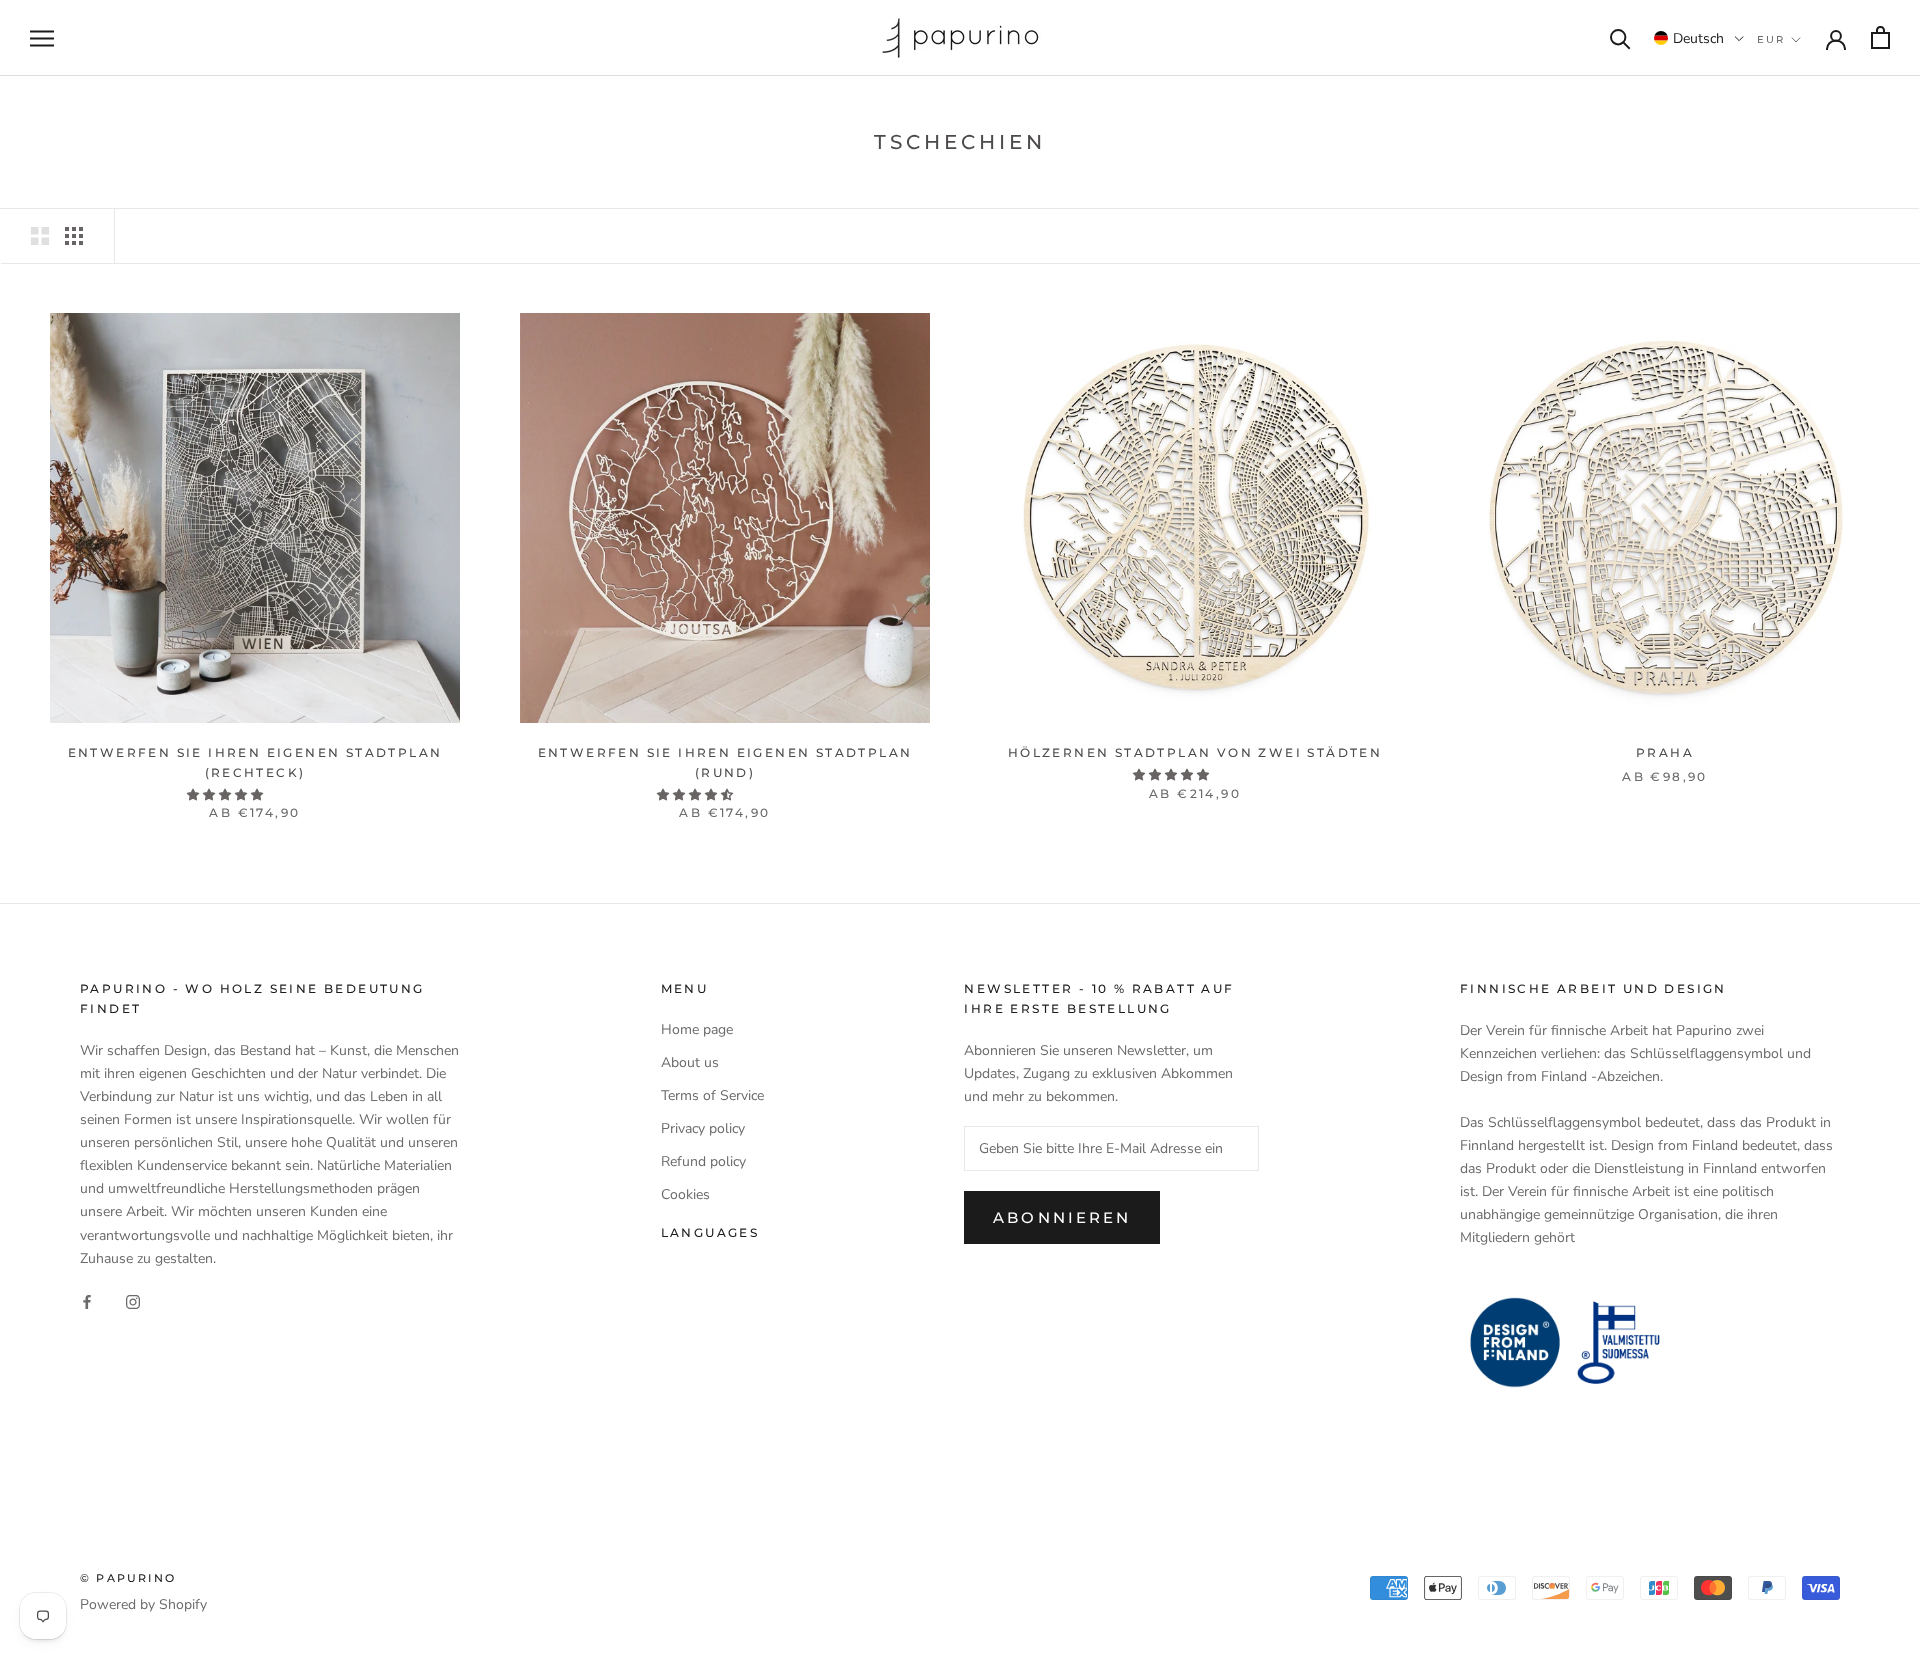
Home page (697, 1029)
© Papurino (128, 1578)
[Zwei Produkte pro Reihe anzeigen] (40, 236)
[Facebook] (87, 1301)
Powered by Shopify (143, 1604)
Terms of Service (712, 1095)
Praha (1665, 752)
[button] (1699, 38)
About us (690, 1062)
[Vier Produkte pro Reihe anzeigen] (74, 236)
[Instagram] (133, 1301)
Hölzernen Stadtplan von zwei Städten (1195, 752)
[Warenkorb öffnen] (1880, 37)
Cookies (685, 1194)
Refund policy (703, 1161)
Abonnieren (1062, 1217)
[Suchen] (1620, 37)
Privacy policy (703, 1128)
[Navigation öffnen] (42, 38)
